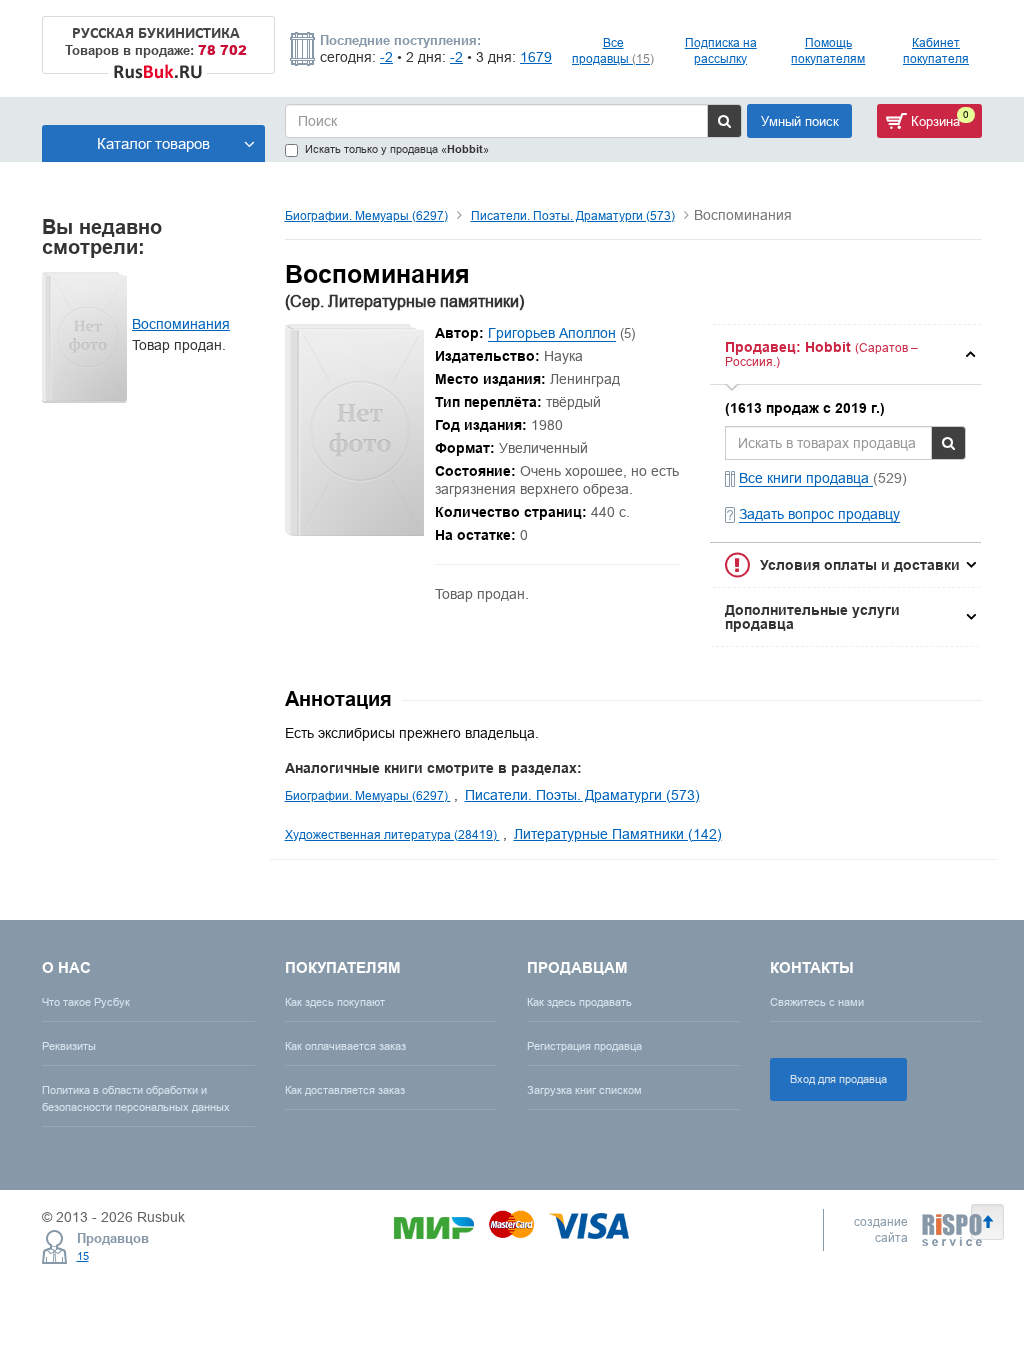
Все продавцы (613, 50)
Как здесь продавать (579, 1002)
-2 (386, 57)
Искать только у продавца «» (397, 149)
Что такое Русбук (86, 1002)
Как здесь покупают (335, 1002)
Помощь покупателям (828, 50)
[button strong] (845, 354)
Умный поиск (800, 121)
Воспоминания (181, 324)
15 (83, 1256)
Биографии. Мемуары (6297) (366, 215)
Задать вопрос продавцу (819, 514)
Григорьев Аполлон (552, 333)
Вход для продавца (838, 1079)
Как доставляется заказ (345, 1090)
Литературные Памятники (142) (618, 834)
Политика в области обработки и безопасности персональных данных (136, 1098)
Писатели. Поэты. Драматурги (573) (573, 215)
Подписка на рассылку (721, 50)
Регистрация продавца (584, 1046)
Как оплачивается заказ (345, 1046)
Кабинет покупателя (936, 50)
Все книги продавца (806, 478)
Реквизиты (69, 1046)
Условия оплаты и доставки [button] (860, 565)
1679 (536, 57)
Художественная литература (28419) (392, 834)
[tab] (845, 354)
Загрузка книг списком (584, 1090)
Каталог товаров (153, 143)
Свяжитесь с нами (817, 1002)
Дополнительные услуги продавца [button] (812, 617)
